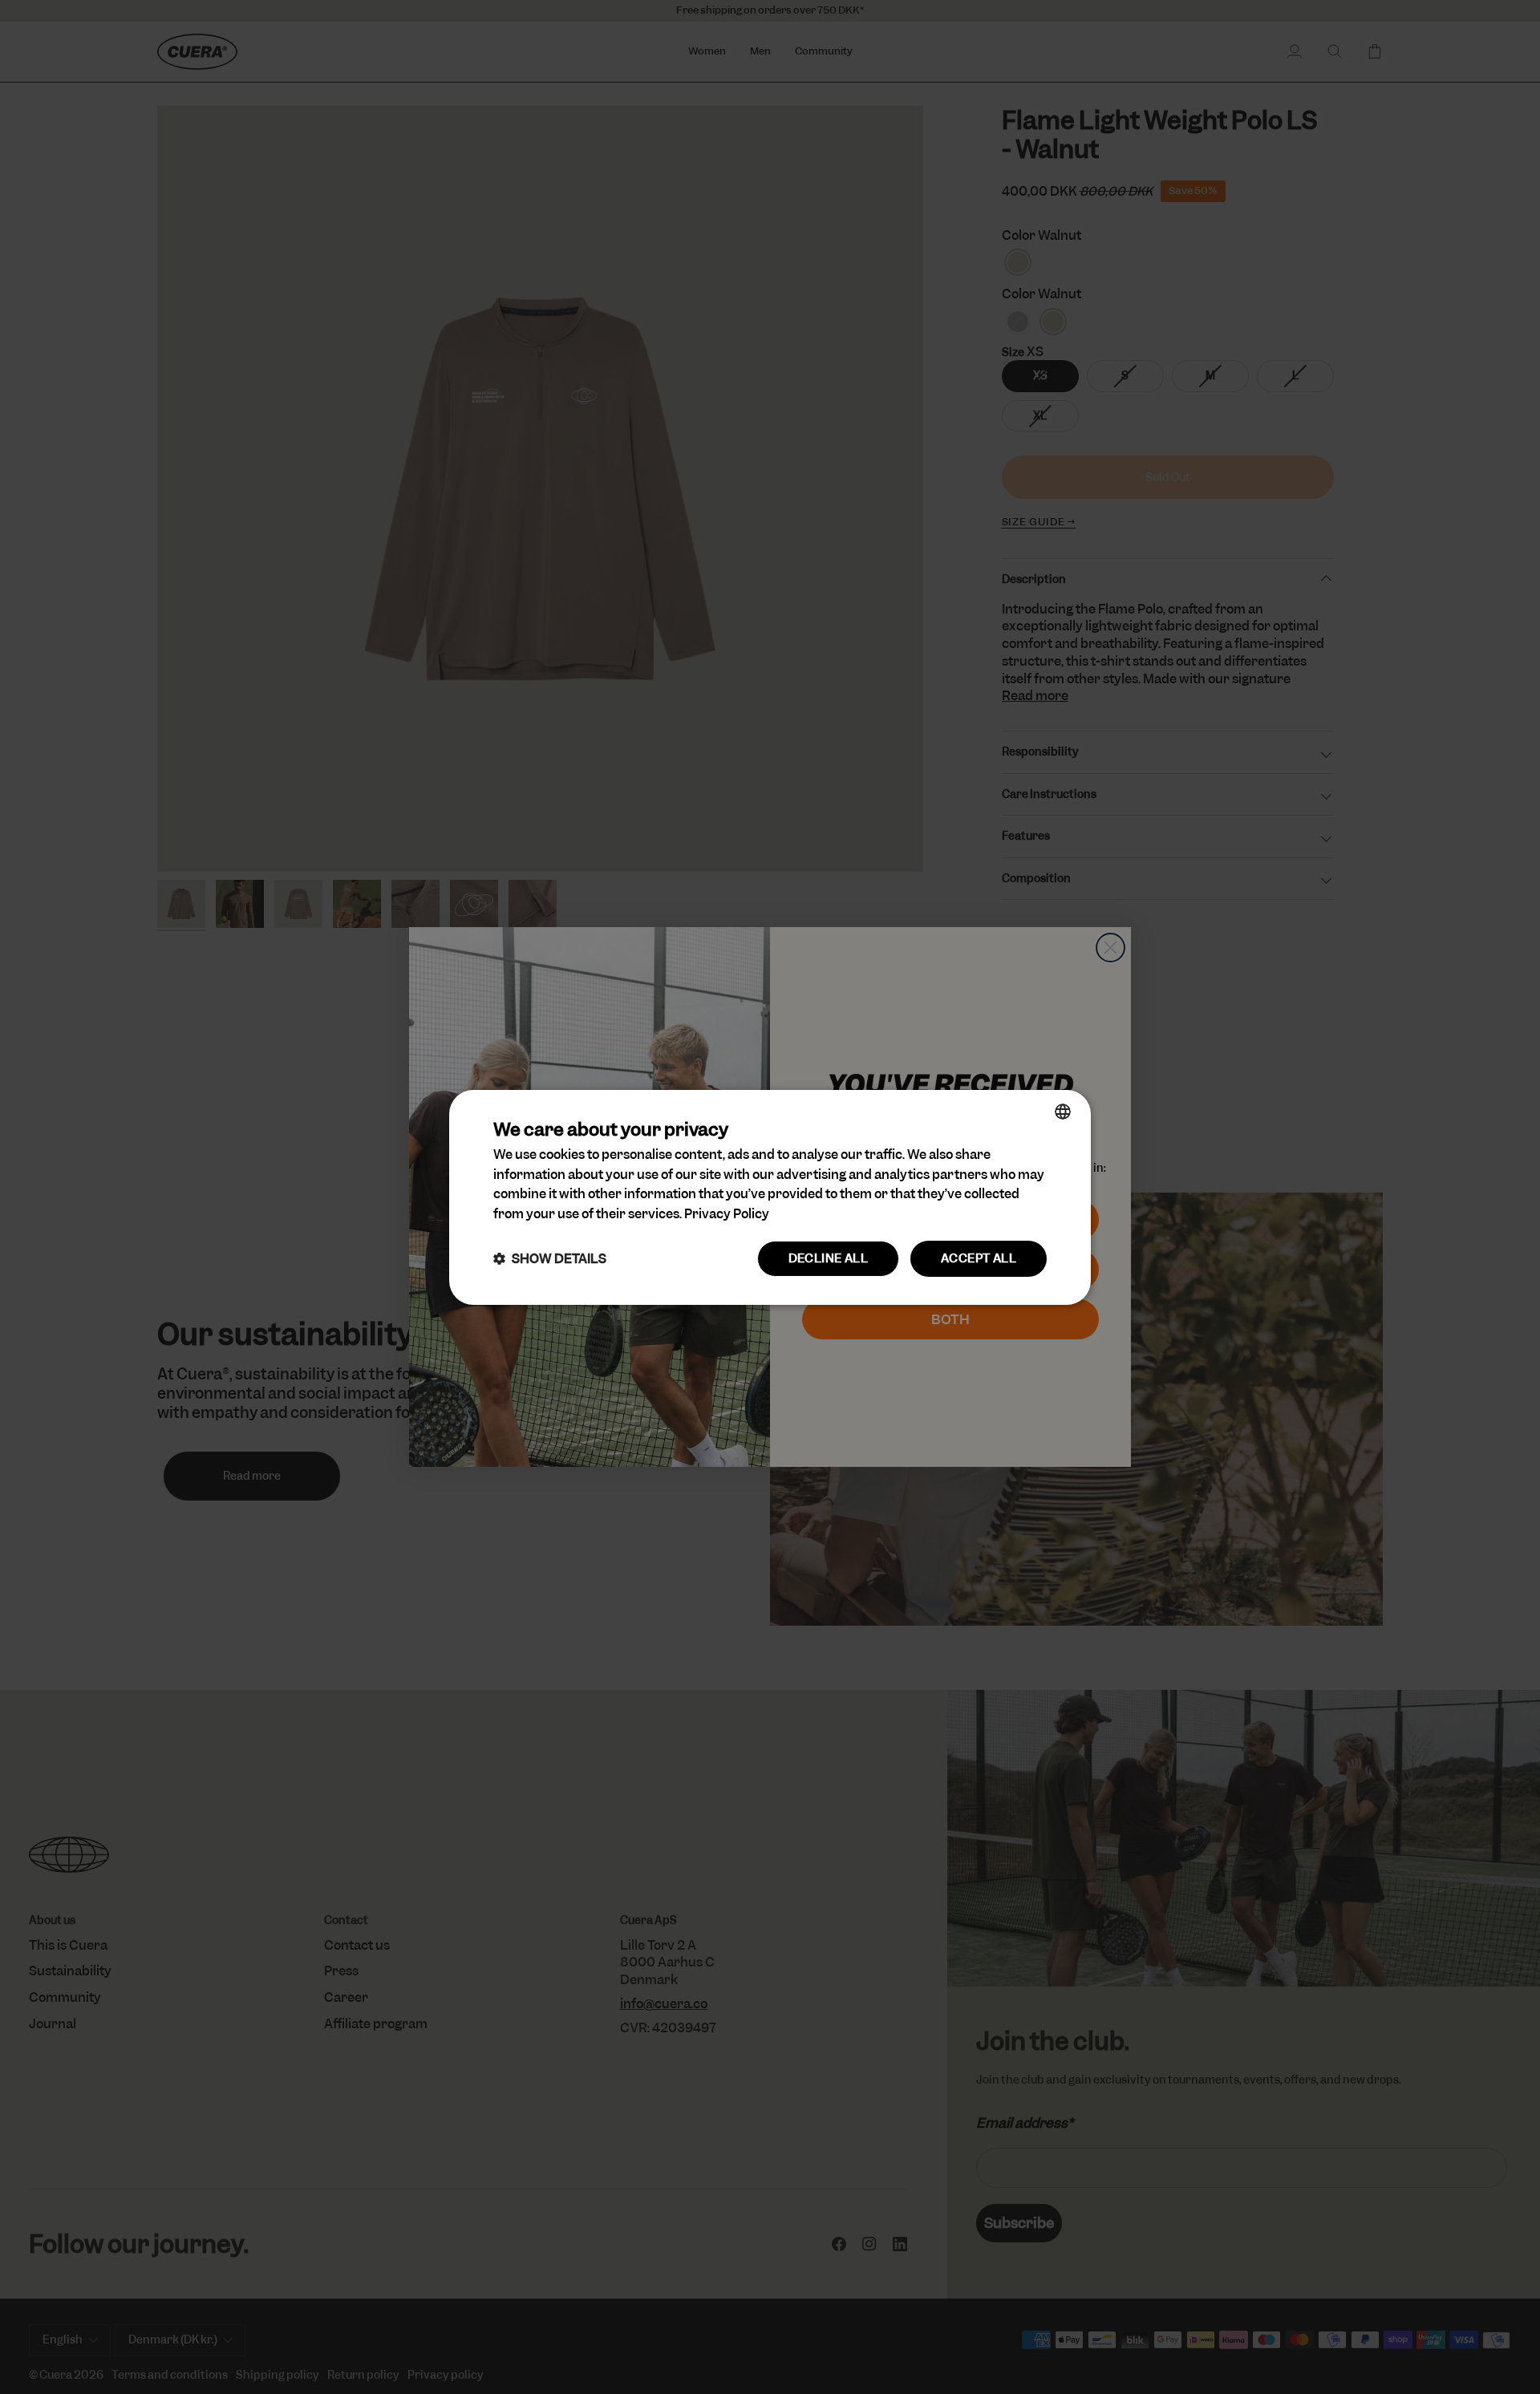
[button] (550, 1259)
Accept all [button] (979, 1258)
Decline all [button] (828, 1258)
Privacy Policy (727, 1214)
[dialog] (770, 1197)
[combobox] (1063, 1111)
